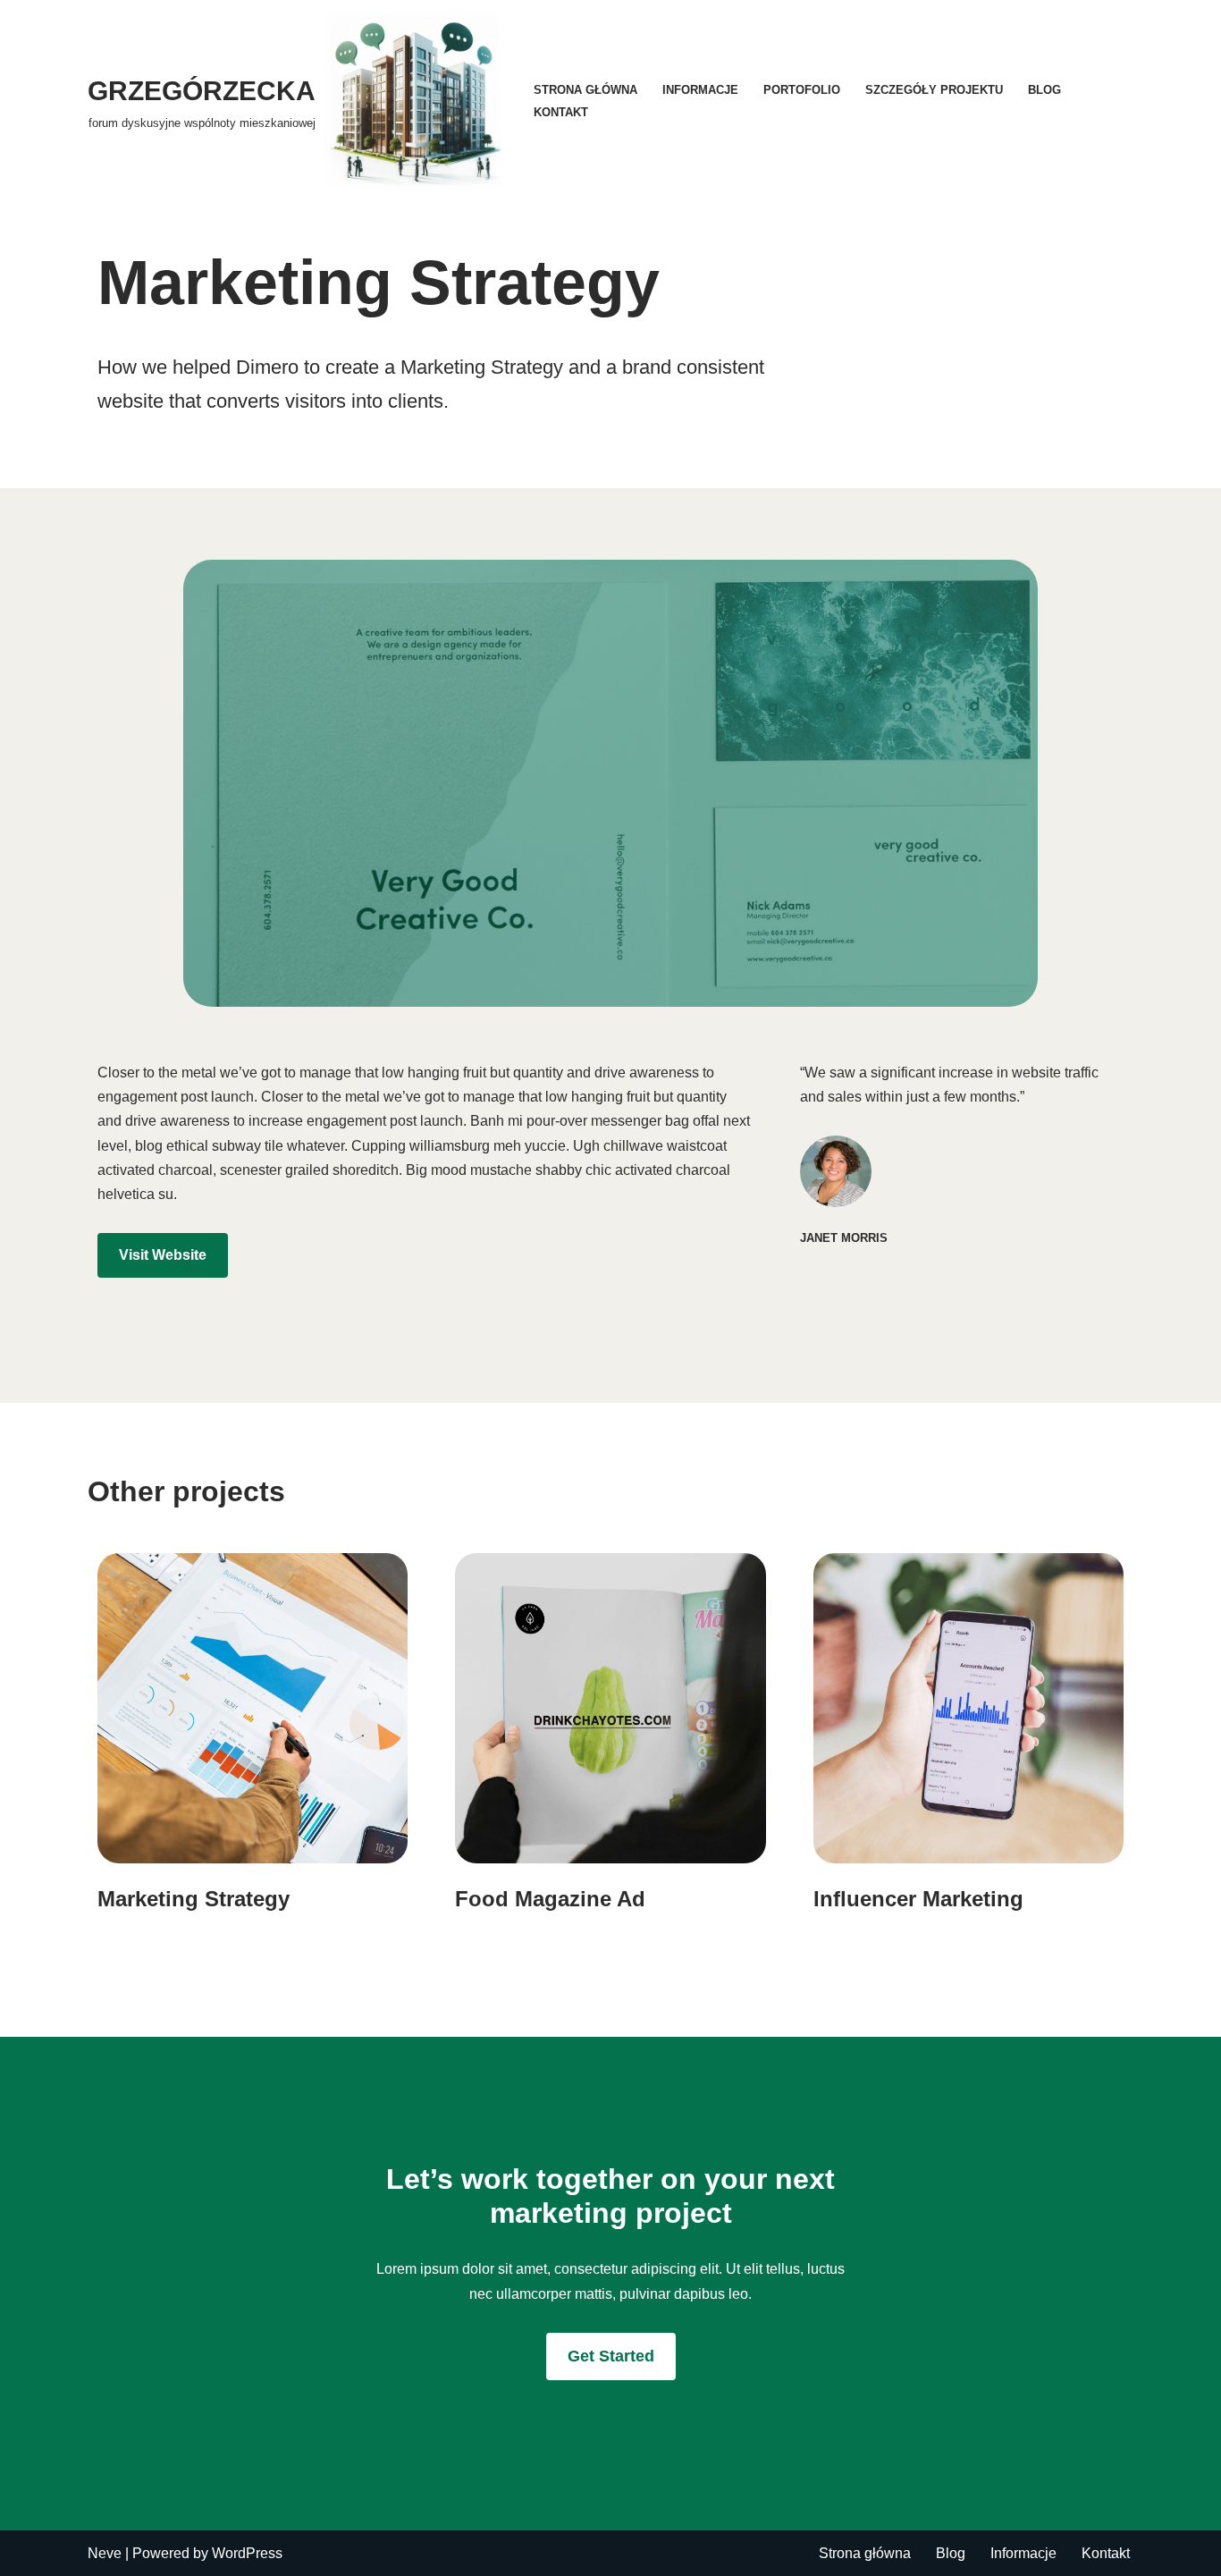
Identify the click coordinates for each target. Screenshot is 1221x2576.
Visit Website (163, 1255)
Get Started (611, 2356)
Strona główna (585, 90)
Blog (1044, 90)
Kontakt (561, 112)
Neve (105, 2553)
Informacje (700, 90)
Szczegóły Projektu (934, 90)
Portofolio (802, 90)
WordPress (247, 2553)
